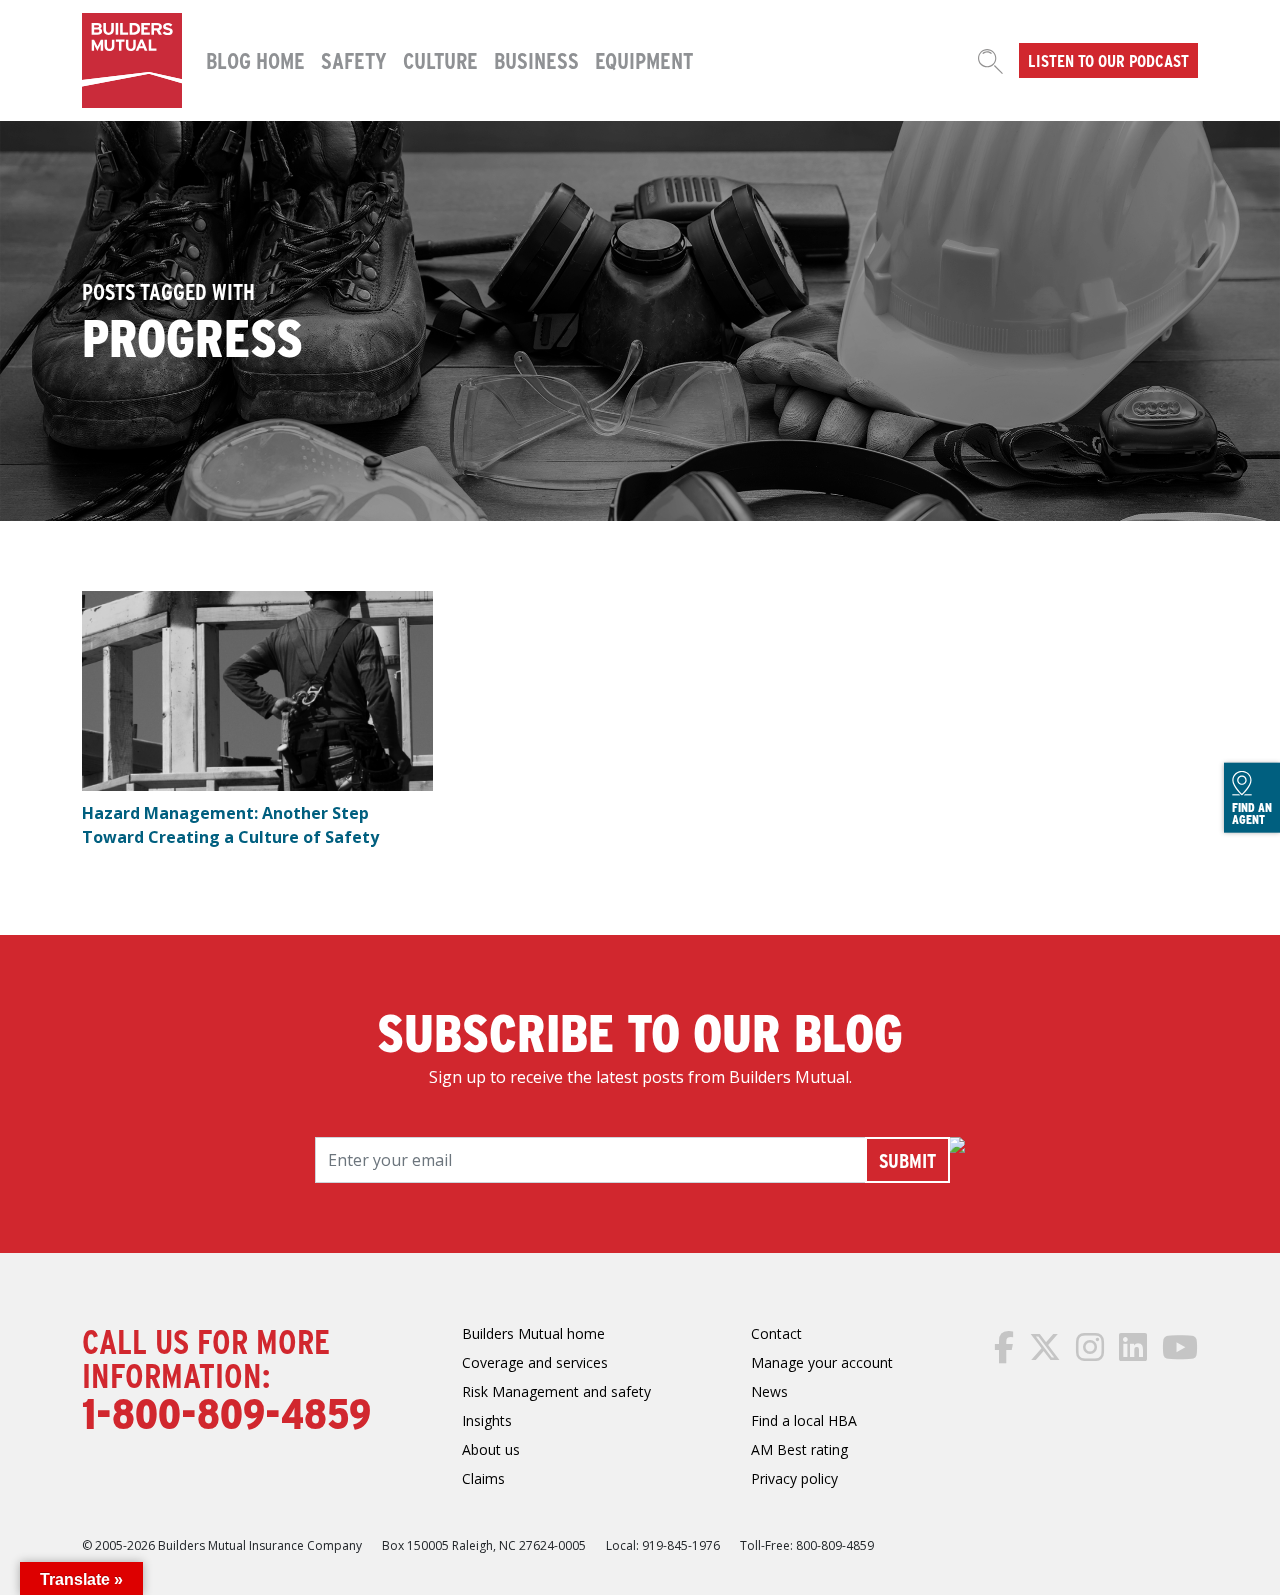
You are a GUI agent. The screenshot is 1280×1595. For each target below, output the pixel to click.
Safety (354, 60)
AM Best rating (799, 1449)
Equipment (644, 60)
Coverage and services (535, 1362)
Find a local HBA (804, 1420)
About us (491, 1449)
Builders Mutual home (533, 1333)
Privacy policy (794, 1478)
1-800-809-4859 (226, 1412)
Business (536, 60)
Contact (776, 1333)
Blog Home (255, 60)
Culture (440, 60)
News (769, 1391)
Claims (483, 1478)
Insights (487, 1420)
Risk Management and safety (556, 1391)
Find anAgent (1252, 813)
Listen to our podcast (1108, 60)
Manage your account (822, 1362)
